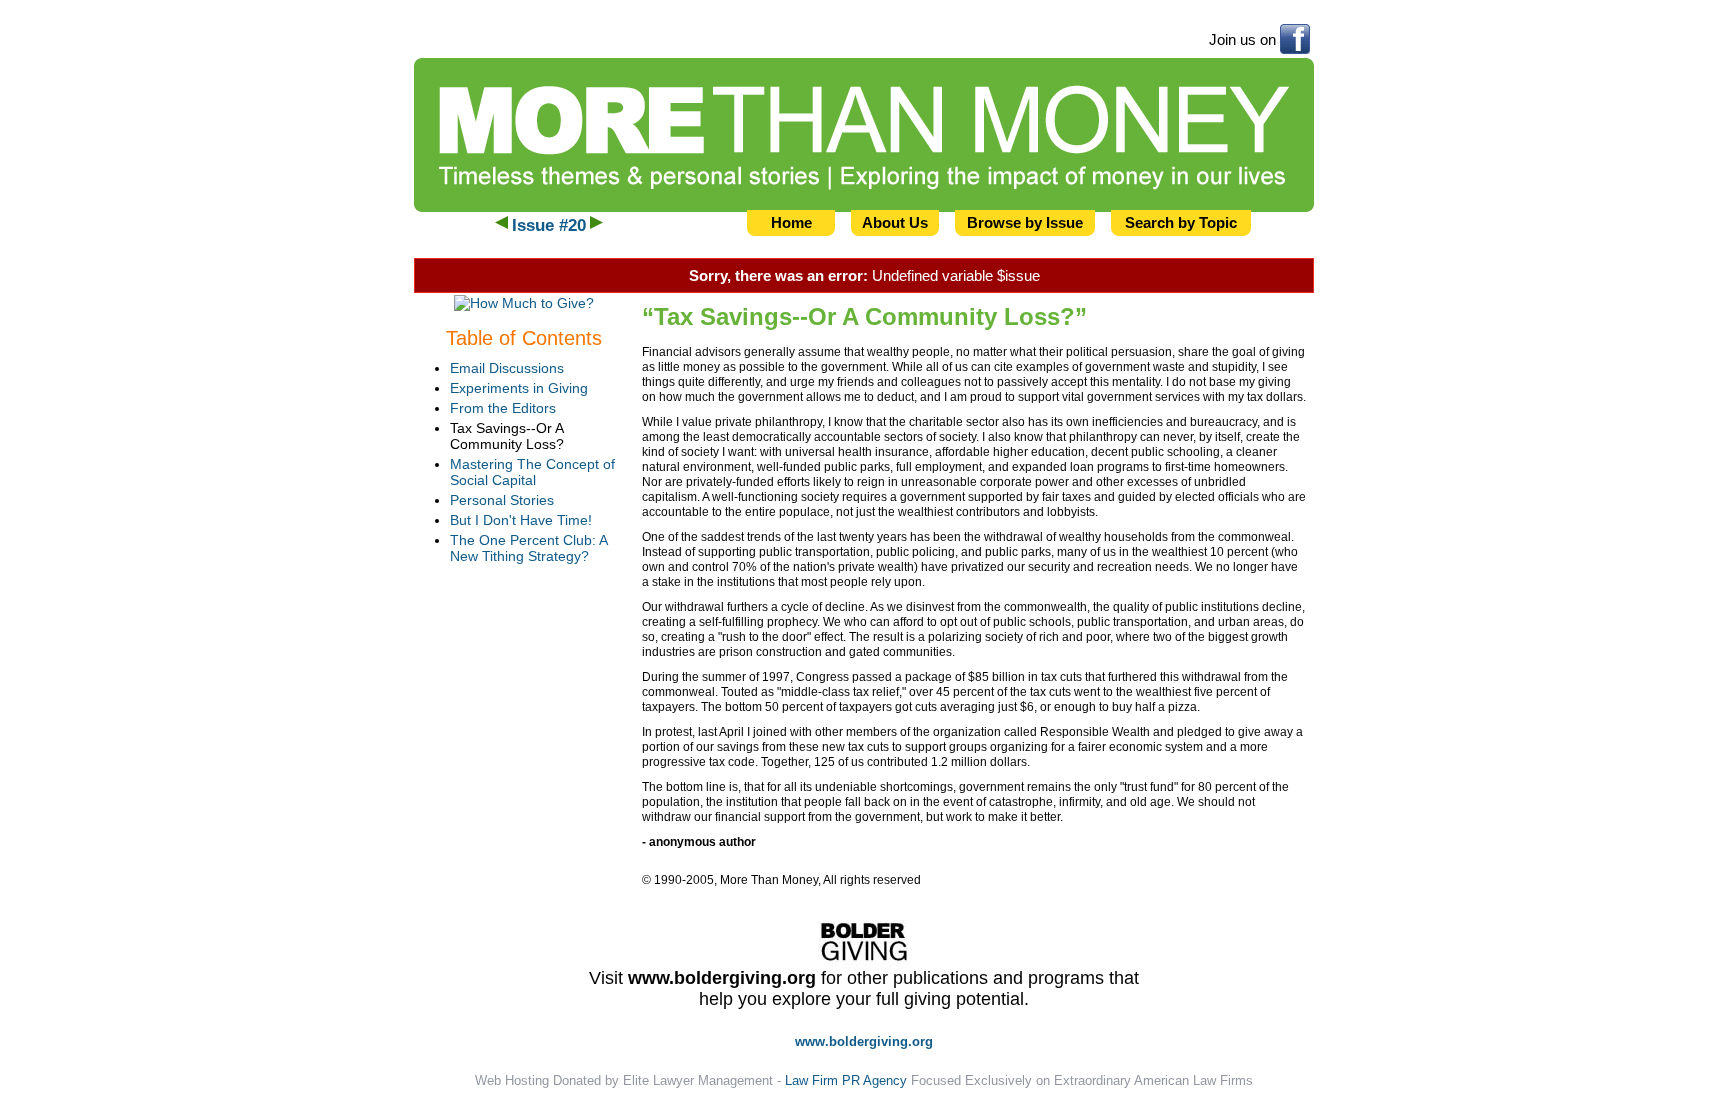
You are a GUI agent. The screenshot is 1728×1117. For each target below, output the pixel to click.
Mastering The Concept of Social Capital (532, 472)
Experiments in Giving (519, 388)
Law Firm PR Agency (846, 1080)
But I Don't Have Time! (521, 520)
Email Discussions (507, 368)
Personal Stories (502, 500)
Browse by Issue (1025, 222)
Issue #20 (549, 225)
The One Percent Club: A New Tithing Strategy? (528, 548)
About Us (895, 222)
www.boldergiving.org (722, 978)
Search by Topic (1181, 222)
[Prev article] (501, 225)
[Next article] (596, 225)
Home (791, 222)
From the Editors (503, 408)
